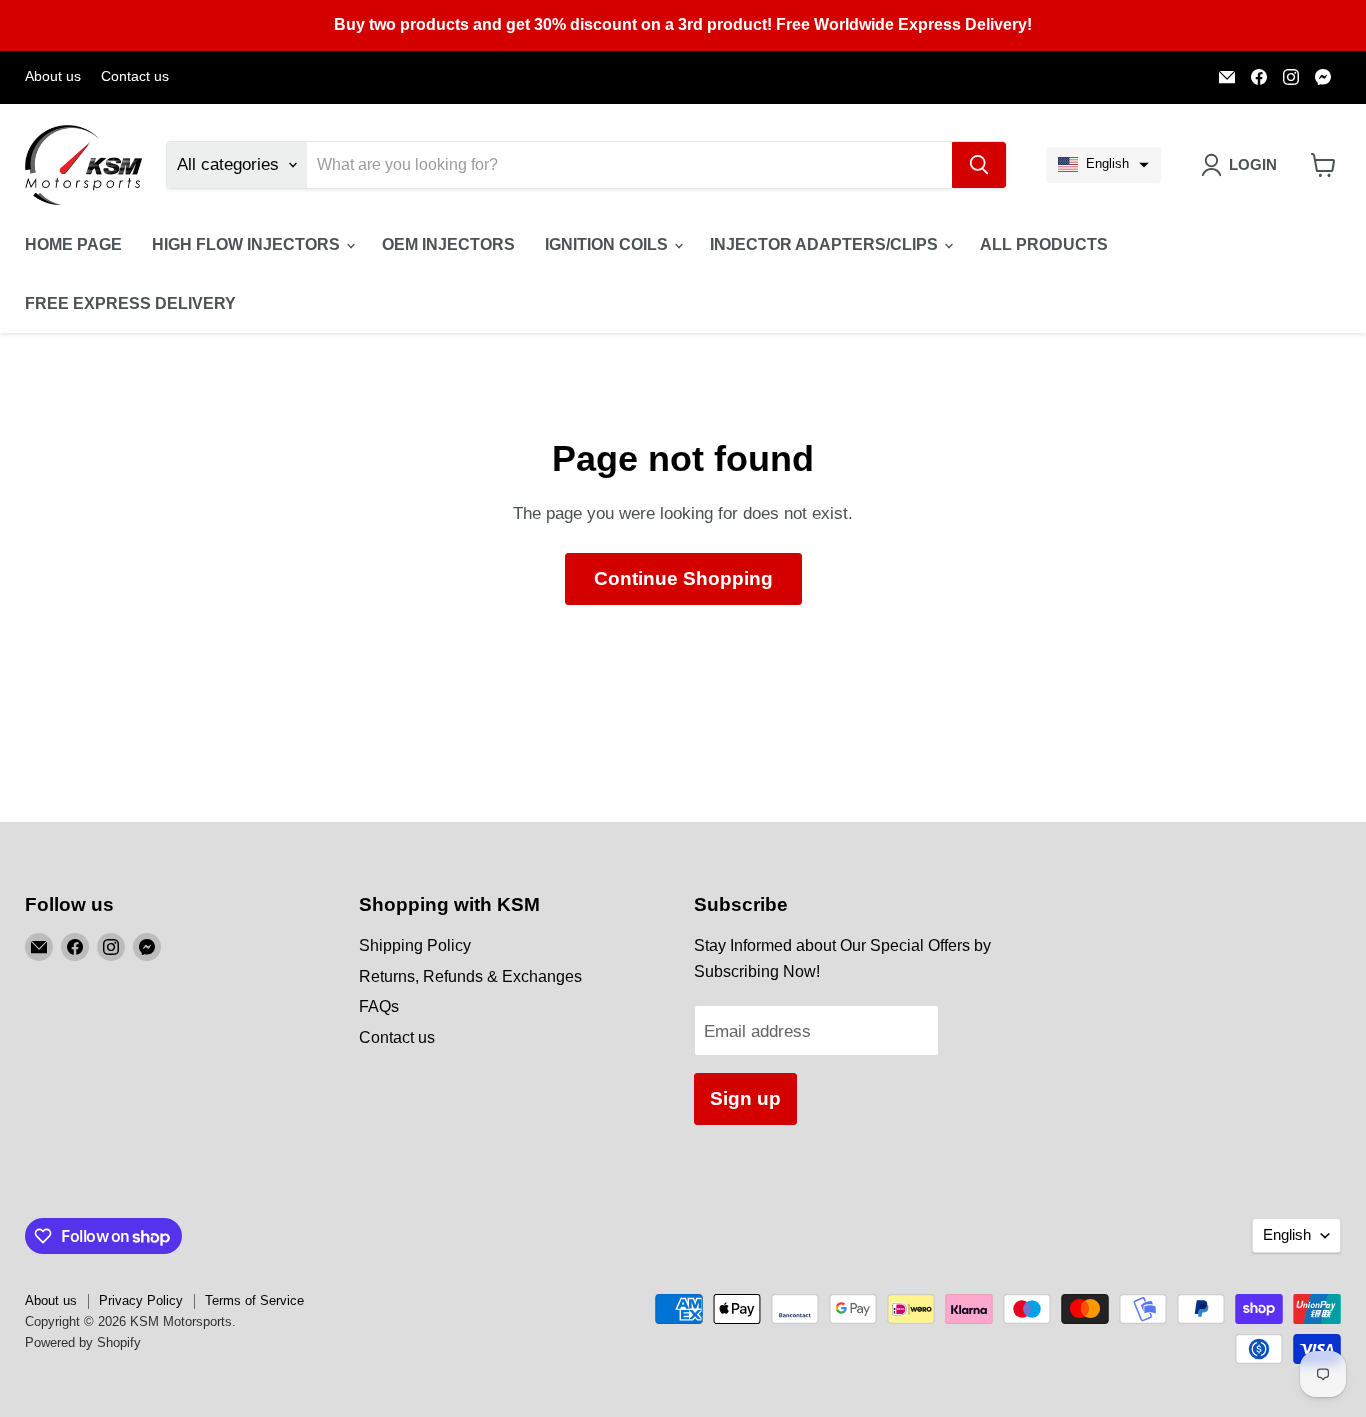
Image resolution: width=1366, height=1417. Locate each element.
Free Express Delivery (130, 303)
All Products (1044, 244)
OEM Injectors (448, 244)
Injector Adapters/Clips (826, 244)
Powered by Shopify (83, 1342)
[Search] (979, 165)
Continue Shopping (683, 578)
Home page (73, 244)
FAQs (379, 1006)
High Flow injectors (248, 244)
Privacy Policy (141, 1300)
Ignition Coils (608, 244)
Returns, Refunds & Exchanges (470, 976)
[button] (1103, 165)
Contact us (135, 76)
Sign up (745, 1098)
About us (53, 76)
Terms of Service (254, 1300)
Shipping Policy (415, 945)
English (1287, 1235)
